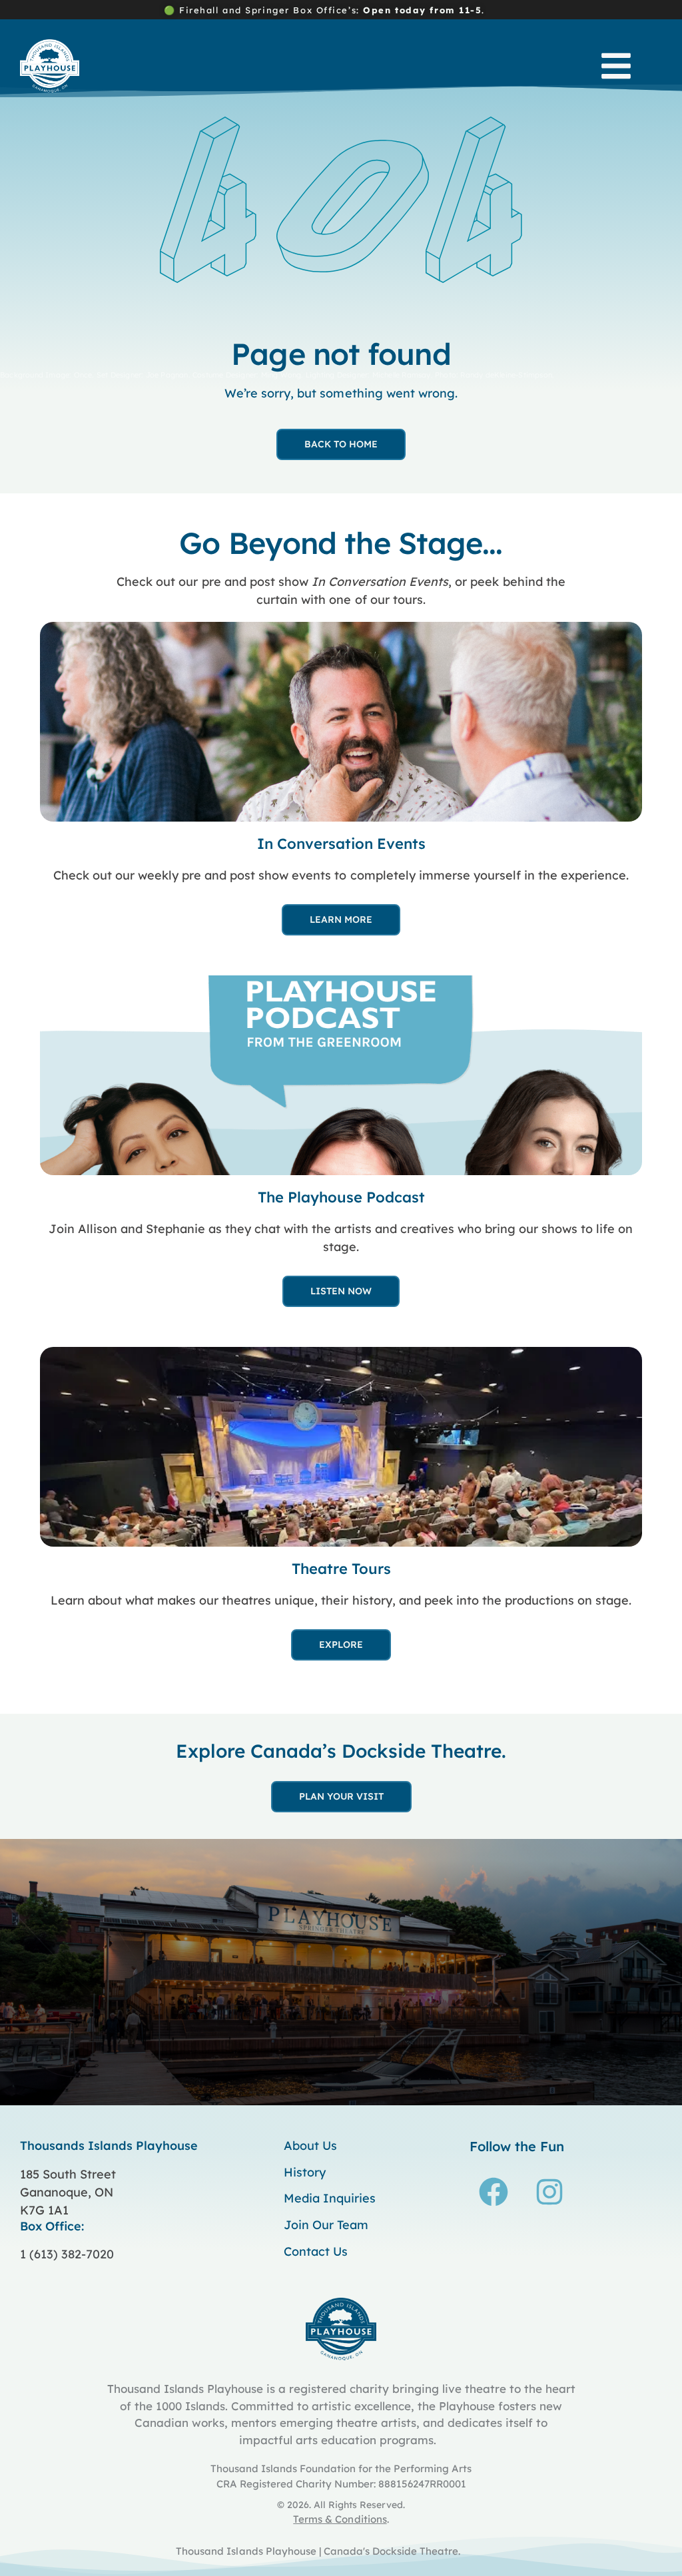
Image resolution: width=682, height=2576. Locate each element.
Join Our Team (326, 2225)
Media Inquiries (330, 2198)
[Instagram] (549, 2192)
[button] (616, 66)
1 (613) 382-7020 (67, 2254)
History (305, 2173)
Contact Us (316, 2252)
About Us (310, 2146)
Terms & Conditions (340, 2519)
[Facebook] (494, 2192)
